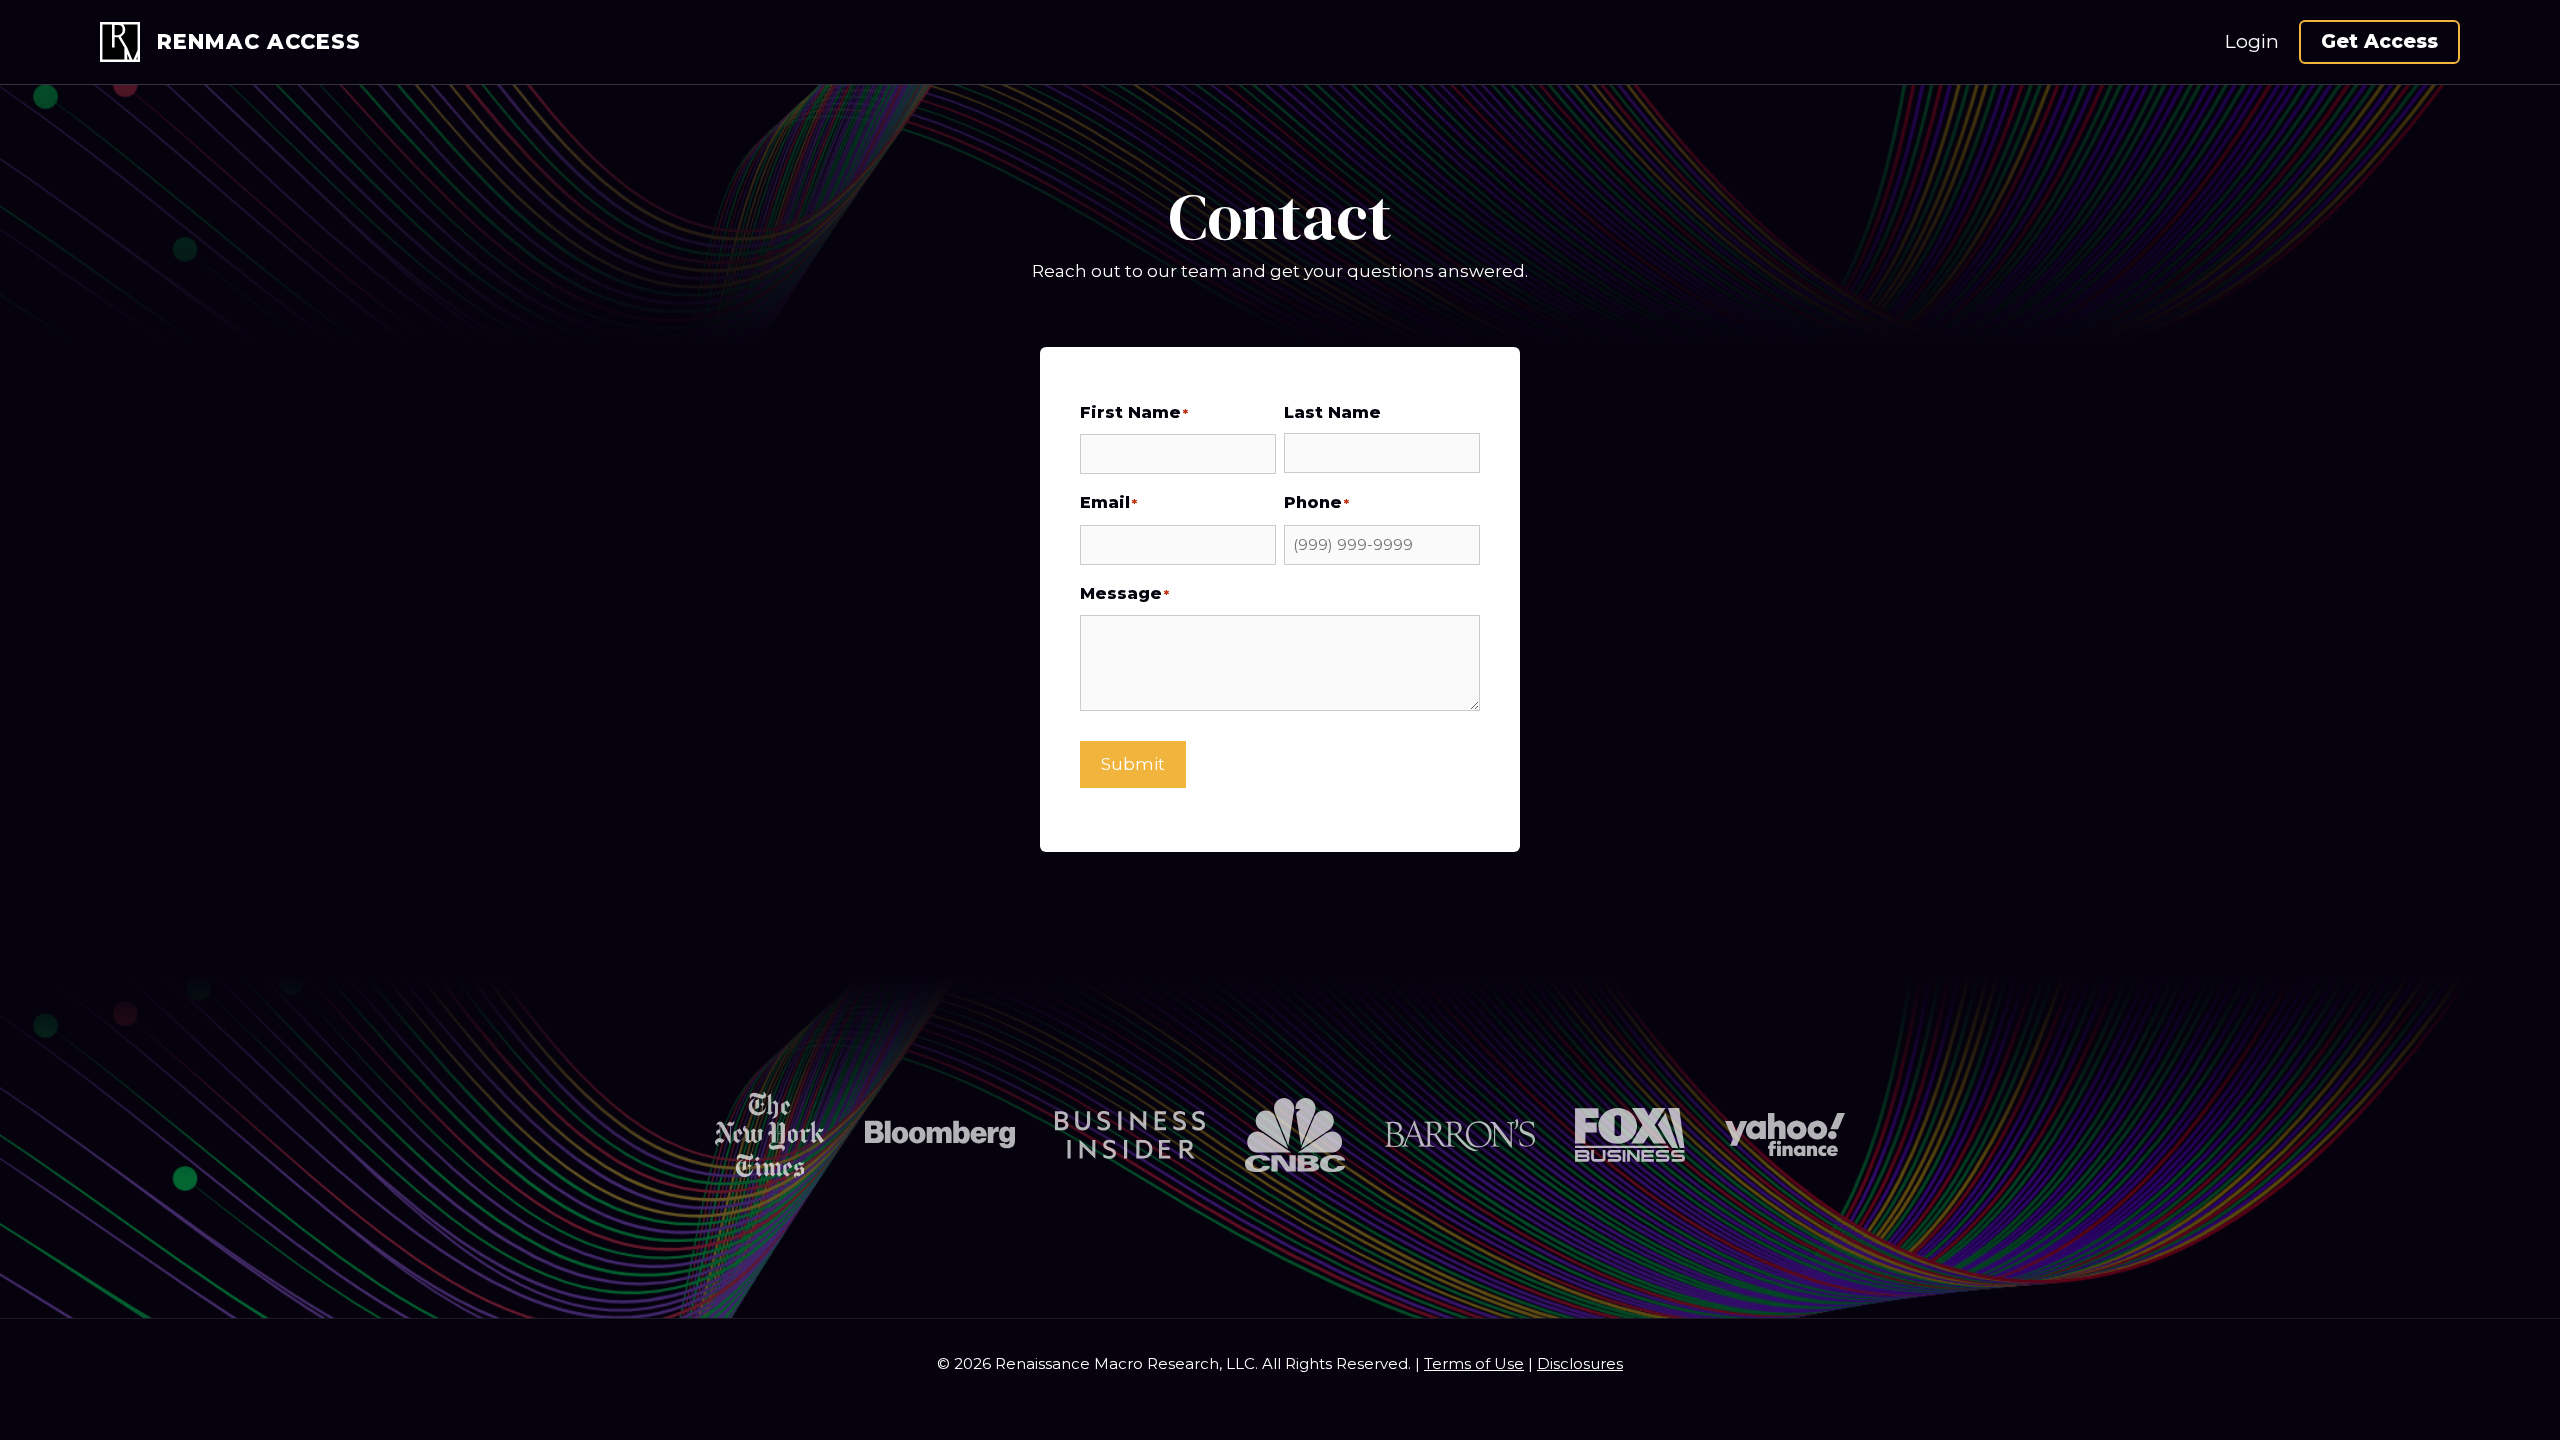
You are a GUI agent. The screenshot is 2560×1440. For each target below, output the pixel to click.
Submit (1133, 764)
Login (2252, 41)
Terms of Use (1474, 1363)
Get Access (2379, 41)
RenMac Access (259, 41)
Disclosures (1580, 1363)
